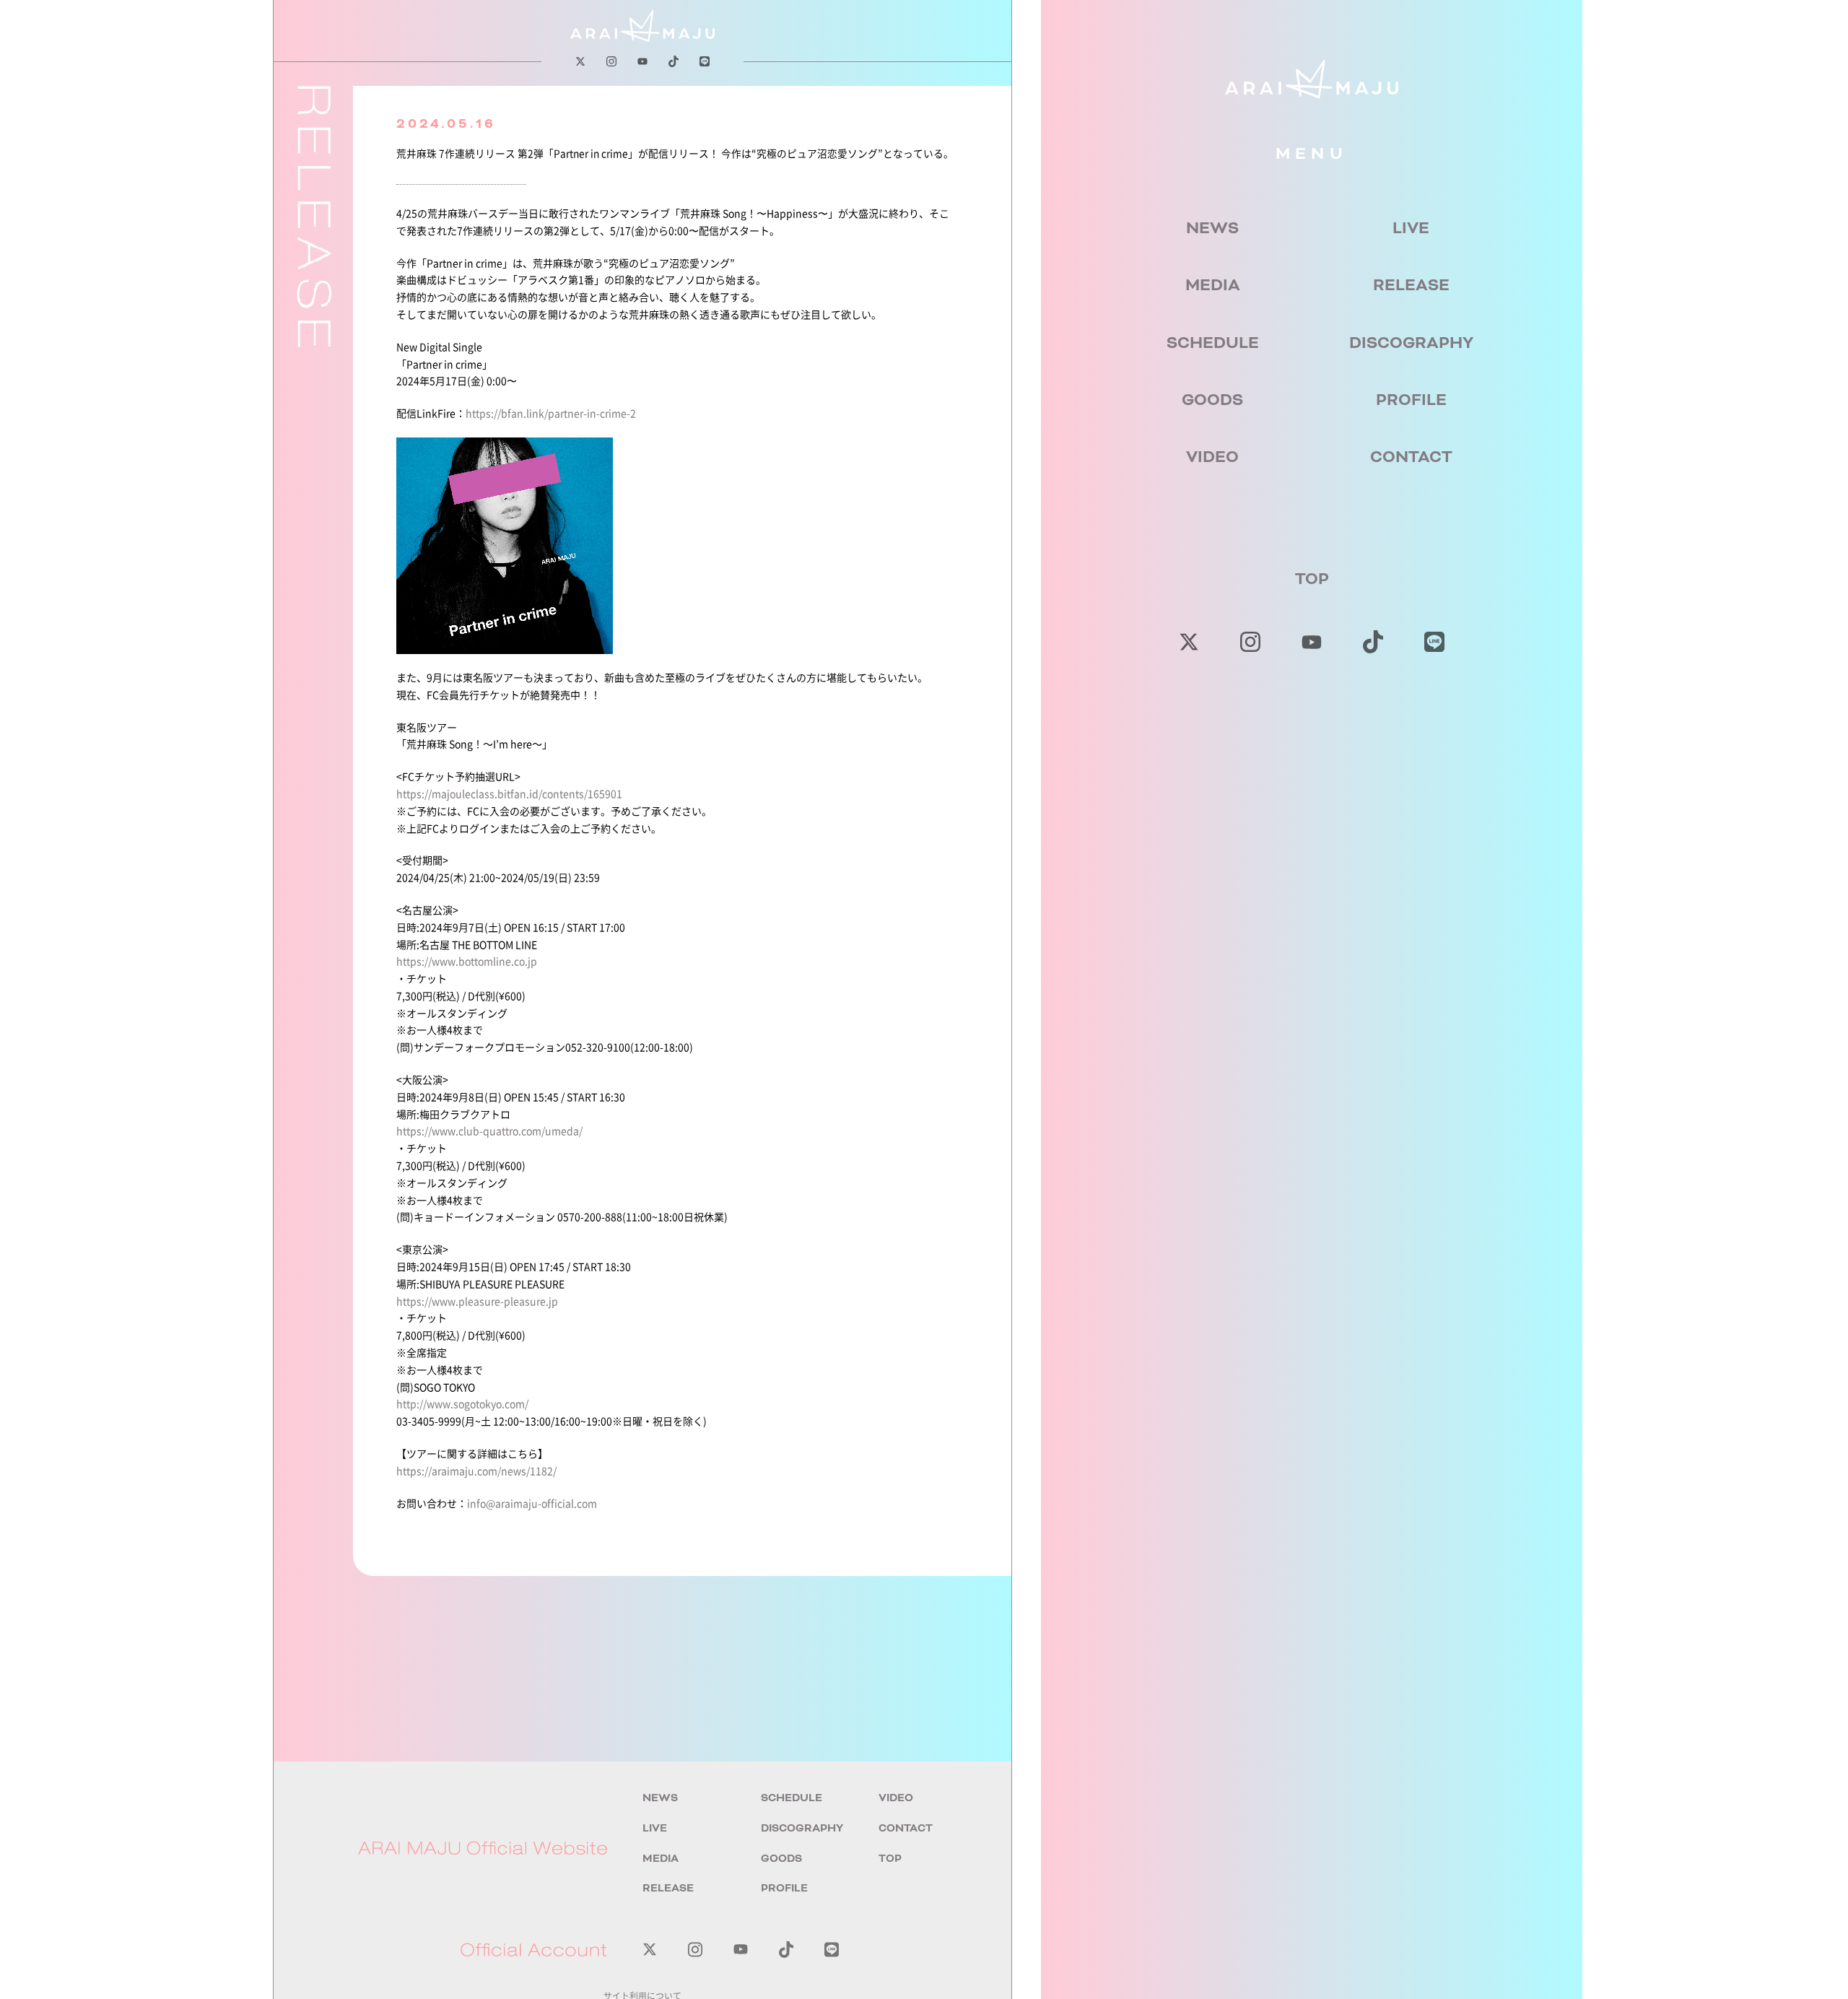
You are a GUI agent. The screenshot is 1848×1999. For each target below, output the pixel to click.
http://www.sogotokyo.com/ (462, 1403)
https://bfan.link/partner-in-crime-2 (551, 413)
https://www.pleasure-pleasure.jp (477, 1301)
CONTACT (1411, 457)
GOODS (1212, 400)
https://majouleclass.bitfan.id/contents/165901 (509, 793)
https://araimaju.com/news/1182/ (476, 1471)
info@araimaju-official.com (532, 1503)
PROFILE (1411, 400)
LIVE (1411, 228)
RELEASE (1411, 285)
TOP (1312, 579)
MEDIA (1213, 285)
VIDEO (1212, 457)
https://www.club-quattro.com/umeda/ (489, 1131)
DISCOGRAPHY (1411, 343)
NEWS (1212, 228)
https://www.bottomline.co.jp (467, 961)
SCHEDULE (1213, 343)
